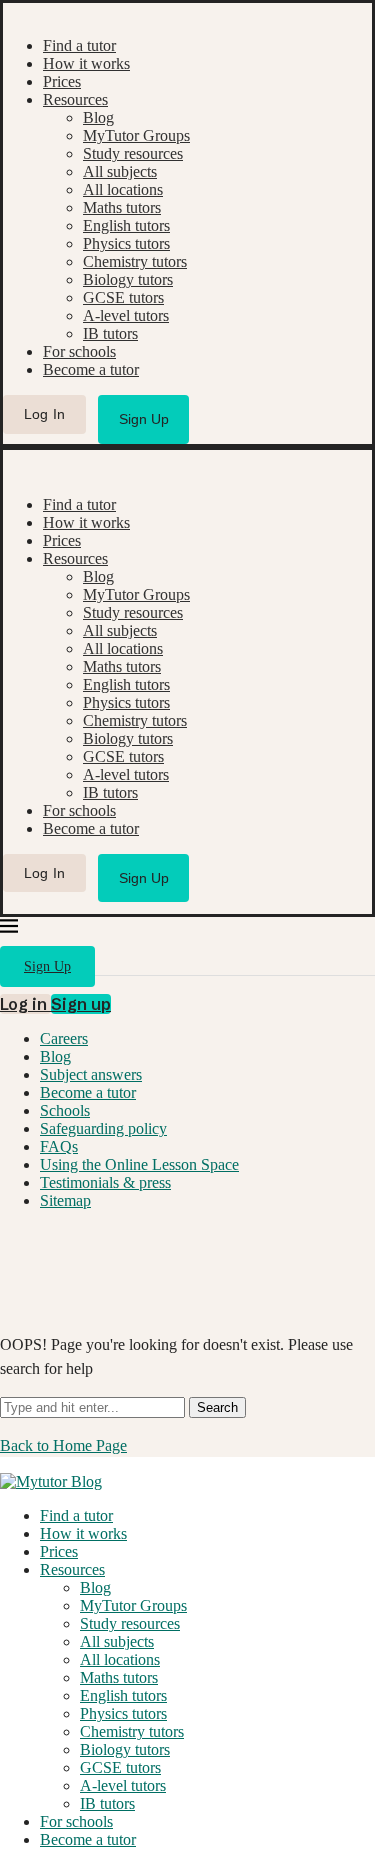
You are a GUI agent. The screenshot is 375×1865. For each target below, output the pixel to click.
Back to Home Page (63, 1445)
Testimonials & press (105, 1182)
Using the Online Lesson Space (139, 1164)
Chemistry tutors (135, 261)
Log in (25, 1004)
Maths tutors (122, 207)
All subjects (120, 171)
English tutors (126, 225)
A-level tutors (126, 315)
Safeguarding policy (103, 1128)
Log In (45, 414)
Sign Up (144, 419)
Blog (98, 117)
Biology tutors (128, 279)
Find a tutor (79, 45)
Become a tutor (91, 369)
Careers (64, 1038)
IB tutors (110, 333)
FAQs (59, 1146)
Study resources (133, 153)
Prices (62, 81)
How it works (86, 63)
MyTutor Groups (136, 135)
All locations (123, 189)
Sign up (81, 1004)
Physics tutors (126, 243)
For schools (79, 351)
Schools (65, 1110)
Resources (75, 99)
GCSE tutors (123, 297)
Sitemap (65, 1200)
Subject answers (91, 1074)
